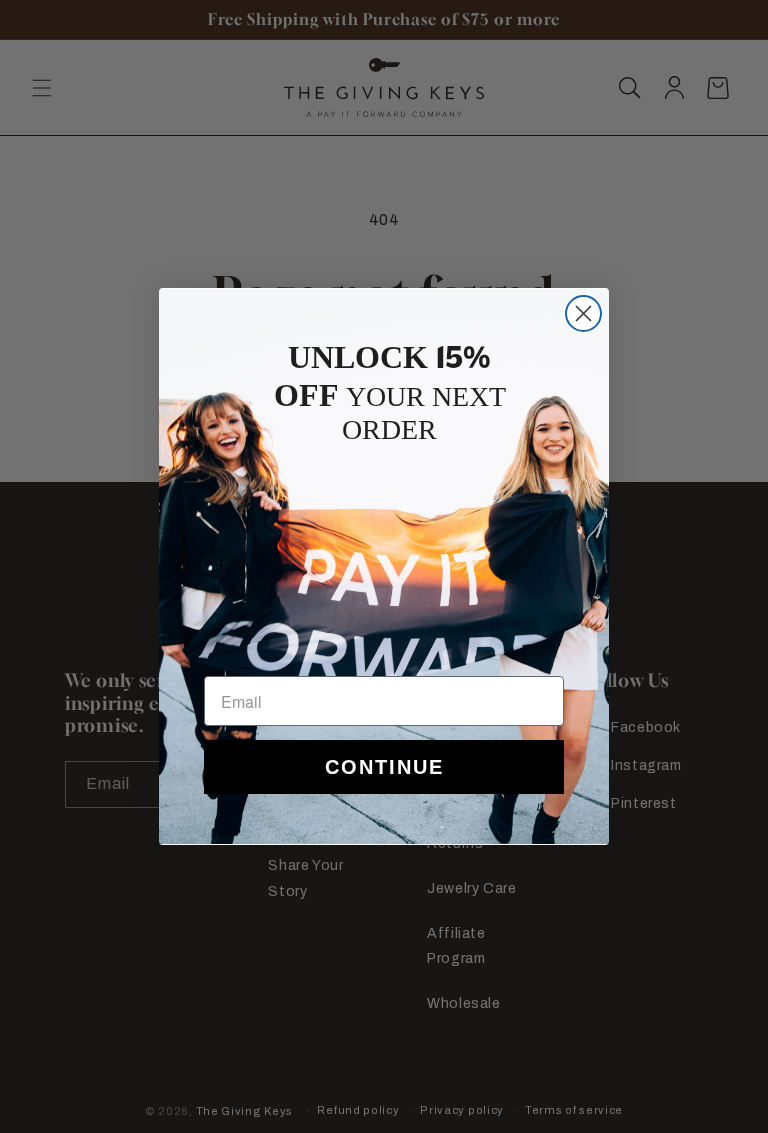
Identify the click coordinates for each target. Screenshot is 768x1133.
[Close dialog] (583, 313)
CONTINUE (384, 767)
